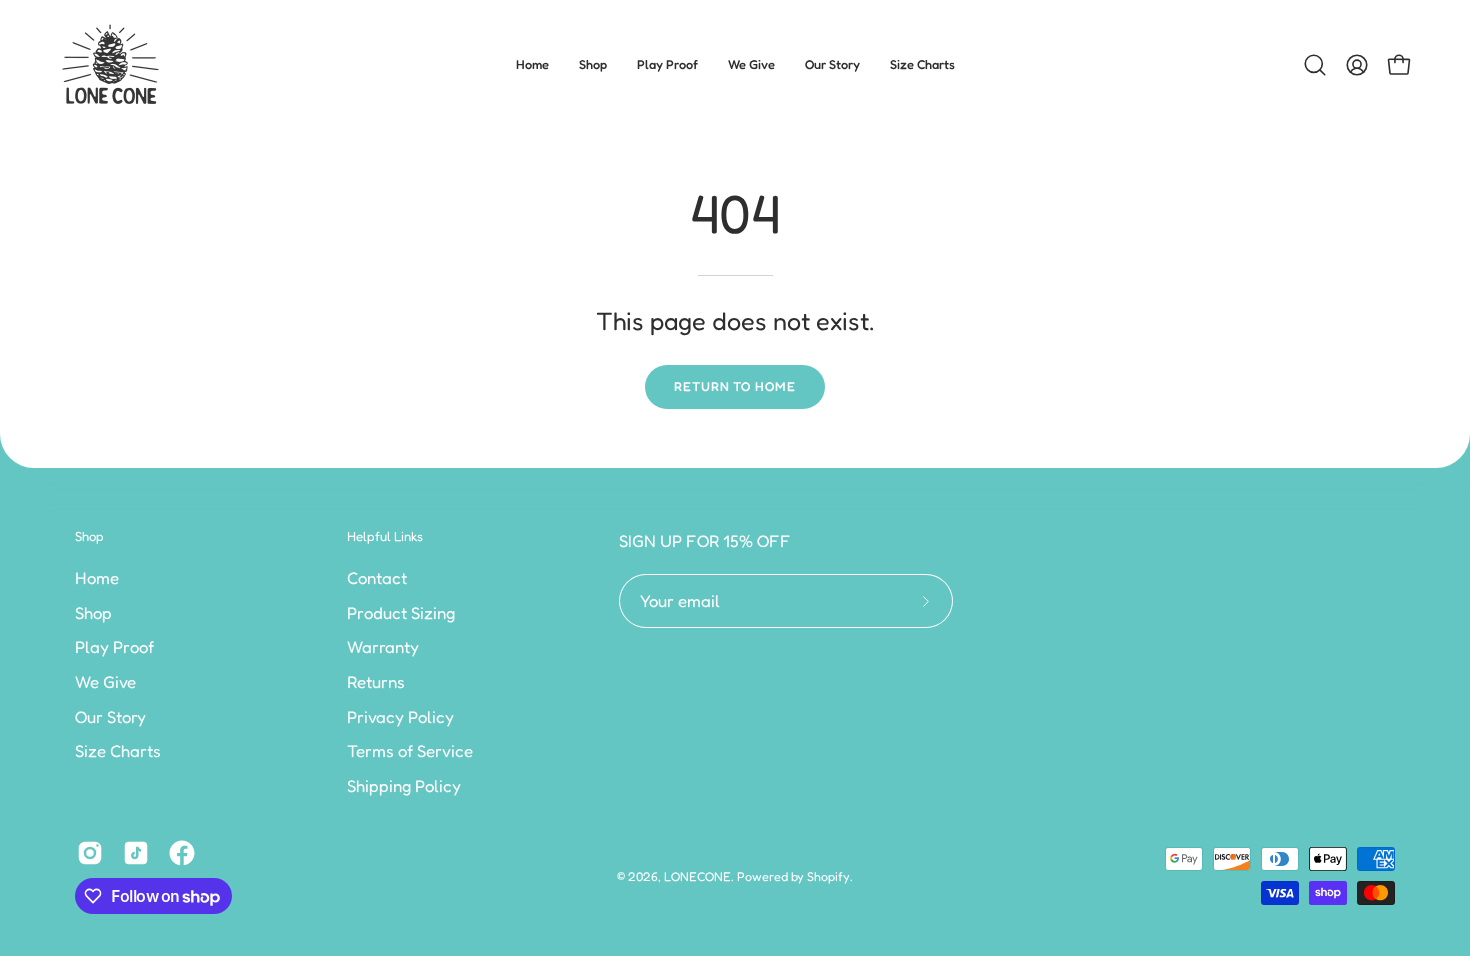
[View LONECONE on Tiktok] (136, 853)
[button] (593, 65)
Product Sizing (401, 612)
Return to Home (735, 386)
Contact (377, 578)
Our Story (110, 716)
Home (97, 578)
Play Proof (114, 647)
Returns (376, 681)
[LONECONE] (110, 65)
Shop (89, 536)
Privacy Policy (400, 716)
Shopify (828, 876)
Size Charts (118, 751)
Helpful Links (385, 536)
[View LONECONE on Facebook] (182, 853)
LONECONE (697, 876)
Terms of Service (410, 751)
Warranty (383, 647)
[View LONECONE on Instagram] (90, 853)
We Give (105, 681)
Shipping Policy (404, 785)
